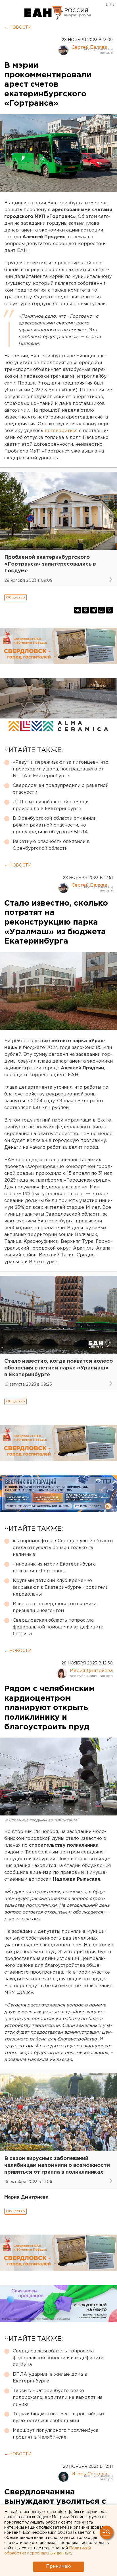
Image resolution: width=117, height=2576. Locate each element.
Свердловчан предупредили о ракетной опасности (61, 789)
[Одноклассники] (85, 610)
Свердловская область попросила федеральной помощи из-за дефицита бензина (58, 1627)
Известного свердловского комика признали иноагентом (55, 1607)
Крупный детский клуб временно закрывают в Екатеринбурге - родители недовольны (61, 1588)
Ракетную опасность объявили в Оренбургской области (51, 845)
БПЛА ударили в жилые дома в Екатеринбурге (50, 2378)
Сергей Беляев (89, 47)
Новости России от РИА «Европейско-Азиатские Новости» (44, 13)
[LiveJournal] (109, 610)
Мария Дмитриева (91, 1671)
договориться (62, 431)
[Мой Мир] (101, 610)
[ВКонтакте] (78, 610)
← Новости (18, 27)
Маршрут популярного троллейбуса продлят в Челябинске (56, 2434)
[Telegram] (93, 610)
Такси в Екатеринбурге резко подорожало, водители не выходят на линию (58, 2398)
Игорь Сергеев (89, 2474)
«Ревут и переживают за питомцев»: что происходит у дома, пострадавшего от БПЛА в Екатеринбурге (61, 769)
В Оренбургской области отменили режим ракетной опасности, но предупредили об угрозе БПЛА (55, 825)
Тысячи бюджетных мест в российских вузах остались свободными (59, 2417)
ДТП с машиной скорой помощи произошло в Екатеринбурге (51, 805)
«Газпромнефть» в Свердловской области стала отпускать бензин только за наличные (63, 1548)
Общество (15, 597)
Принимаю (58, 2567)
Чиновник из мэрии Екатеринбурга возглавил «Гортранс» (54, 1568)
